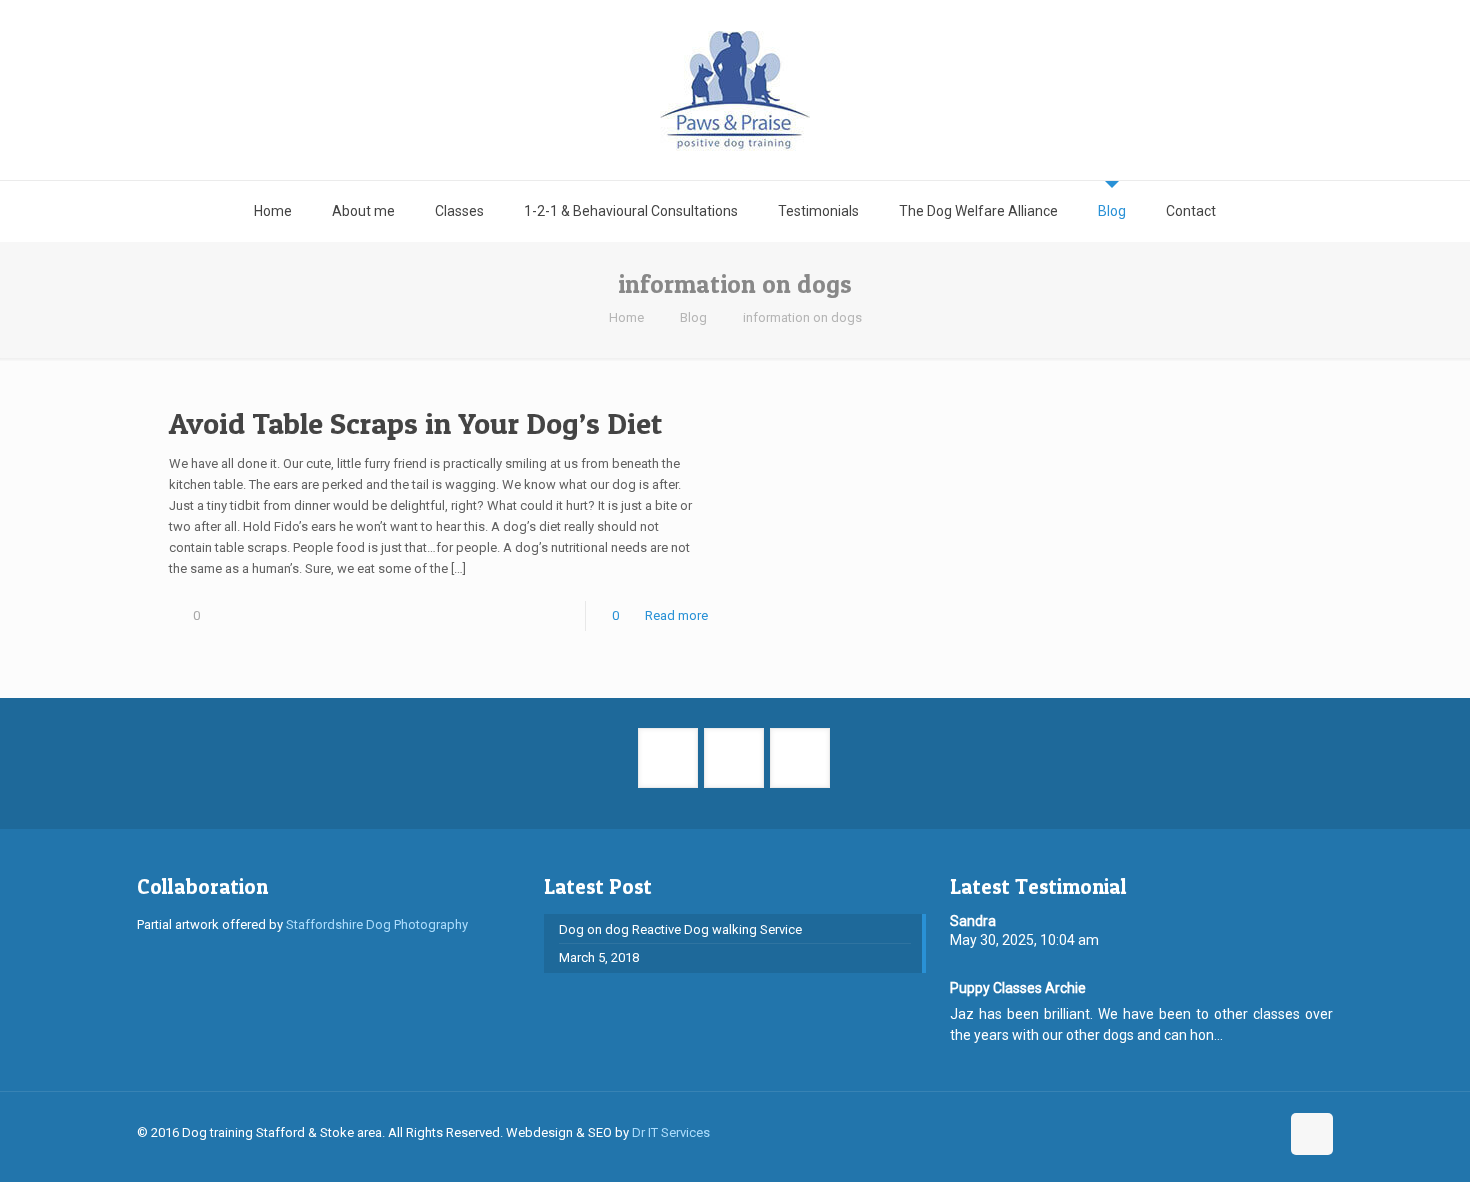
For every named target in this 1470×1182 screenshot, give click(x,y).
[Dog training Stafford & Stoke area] (735, 90)
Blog (693, 317)
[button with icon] (668, 758)
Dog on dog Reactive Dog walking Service (680, 929)
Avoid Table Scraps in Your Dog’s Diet (415, 423)
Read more (676, 615)
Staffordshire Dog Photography (377, 924)
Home (626, 317)
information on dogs (802, 317)
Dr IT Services (671, 1132)
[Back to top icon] (1312, 1134)
